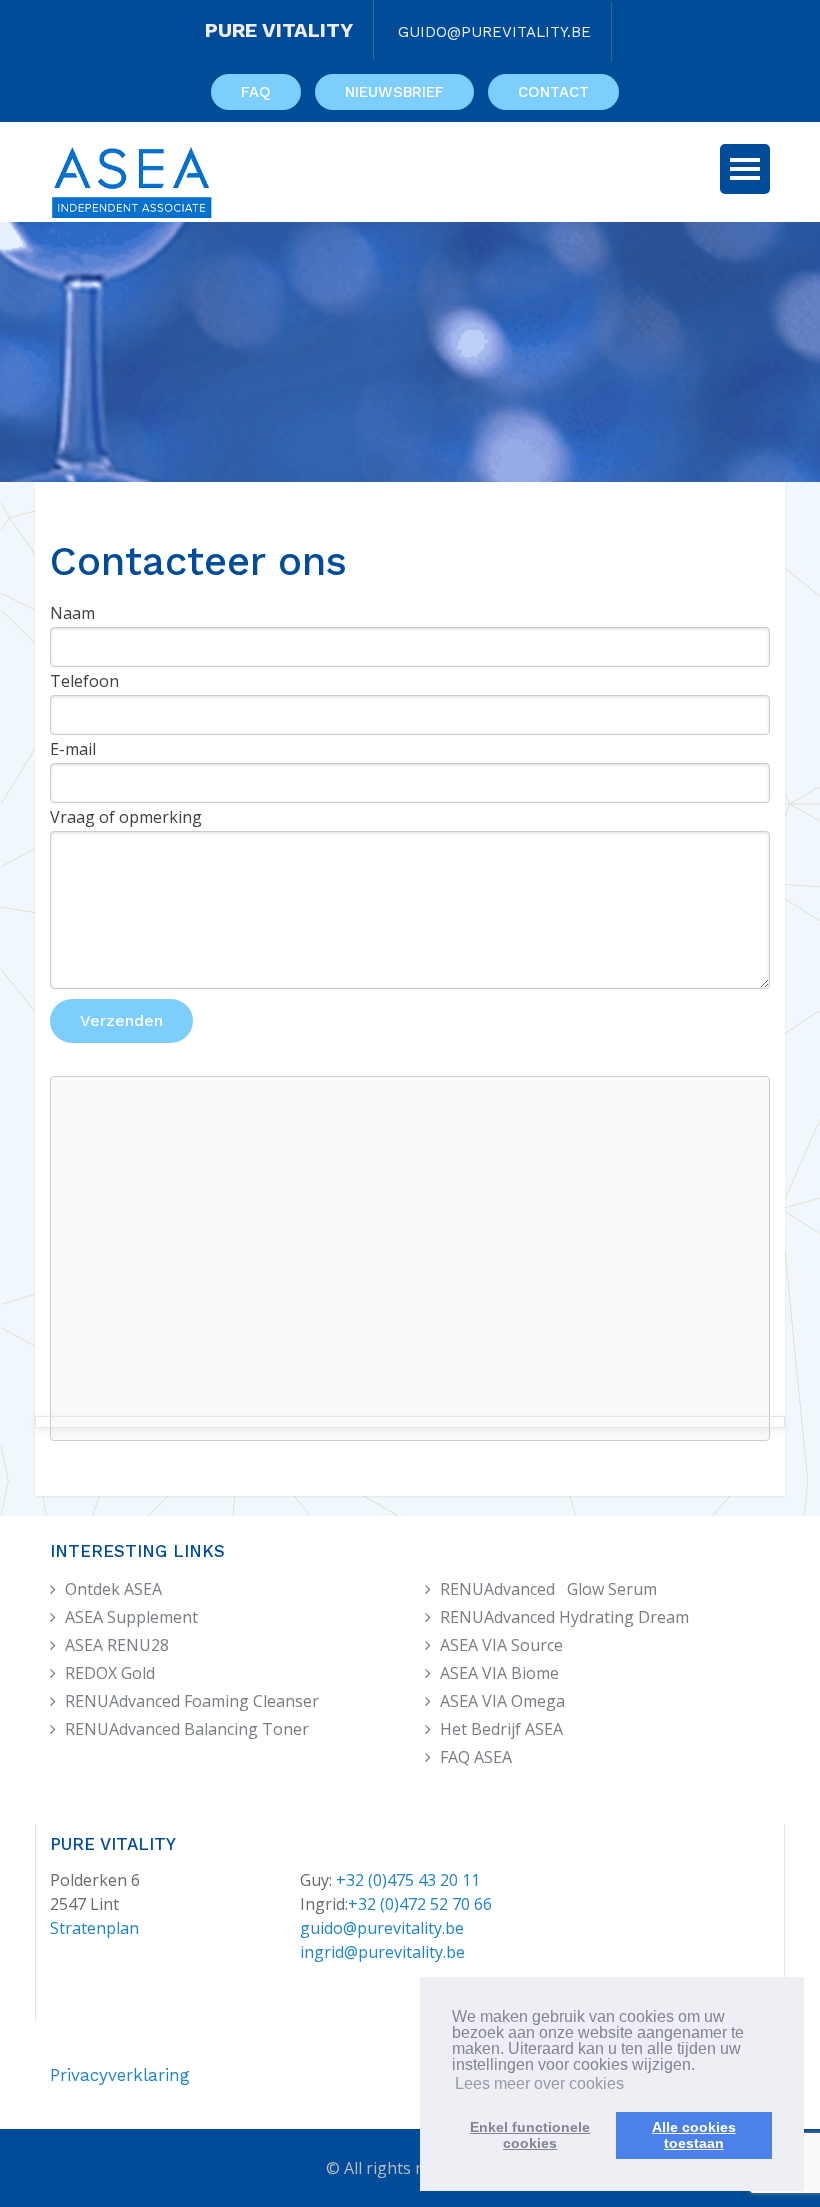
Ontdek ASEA (113, 1589)
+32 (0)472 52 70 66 (420, 1904)
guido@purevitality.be (382, 1928)
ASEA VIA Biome (499, 1673)
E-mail (73, 749)
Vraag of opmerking (126, 817)
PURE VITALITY (279, 30)
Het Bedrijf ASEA (501, 1729)
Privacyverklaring (120, 2075)
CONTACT (553, 92)
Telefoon (84, 681)
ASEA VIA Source (501, 1645)
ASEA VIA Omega (502, 1701)
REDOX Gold (110, 1673)
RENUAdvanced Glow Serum (548, 1589)
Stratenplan (94, 1928)
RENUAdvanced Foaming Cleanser (192, 1701)
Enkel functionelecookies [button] (530, 2135)
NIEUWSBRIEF (394, 92)
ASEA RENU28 (117, 1645)
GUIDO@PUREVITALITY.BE (494, 32)
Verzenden (121, 1020)
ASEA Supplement (131, 1617)
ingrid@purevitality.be (382, 1952)
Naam (72, 613)
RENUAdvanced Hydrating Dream (564, 1617)
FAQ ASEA (476, 1757)
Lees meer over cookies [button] (539, 2083)
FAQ (256, 92)
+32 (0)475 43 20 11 (408, 1880)
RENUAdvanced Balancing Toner (187, 1729)
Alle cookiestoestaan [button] (694, 2135)
